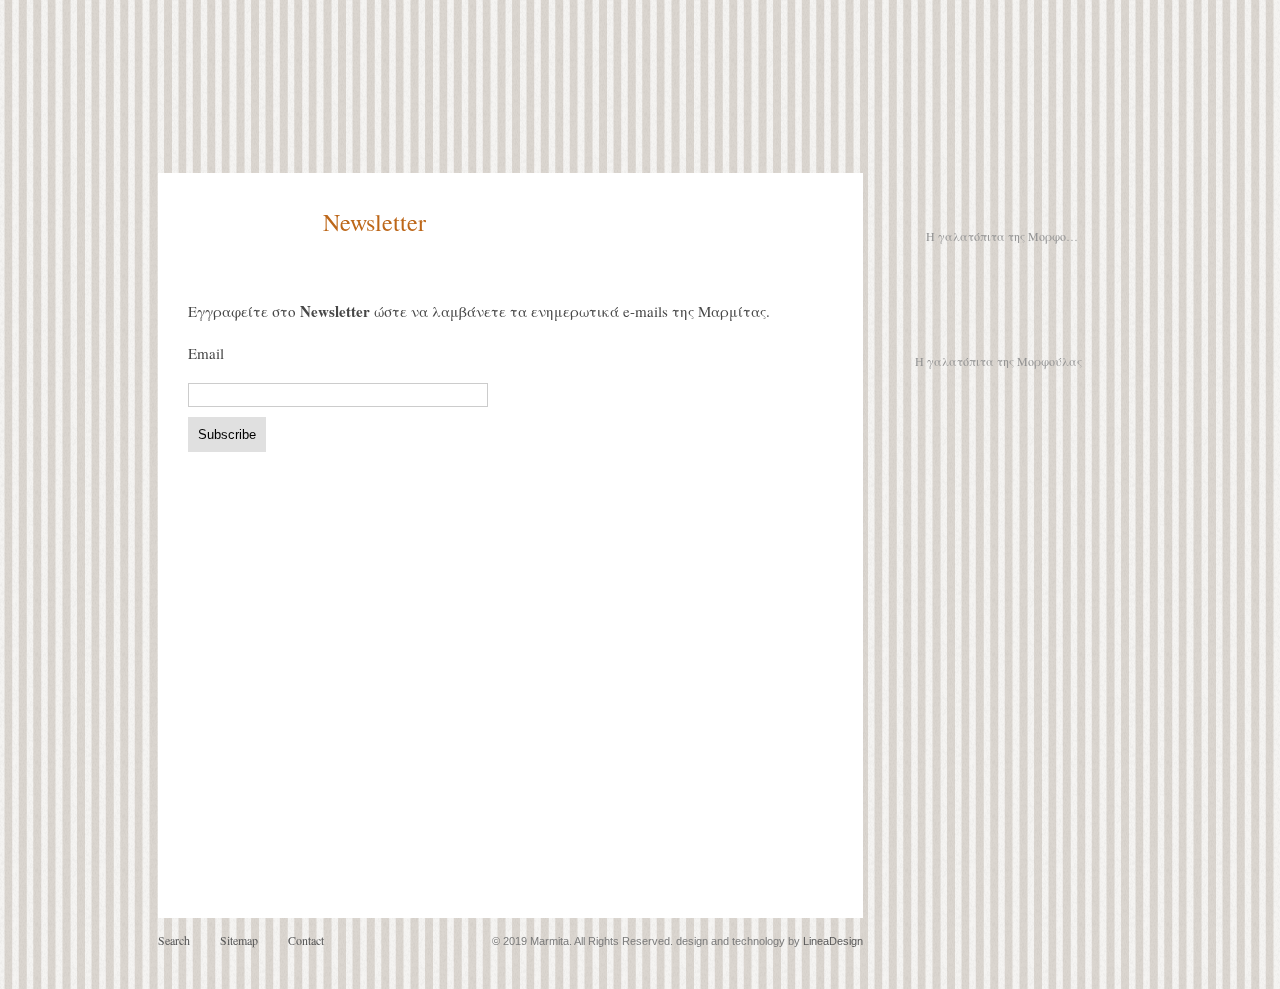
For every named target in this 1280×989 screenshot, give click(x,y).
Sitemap (239, 940)
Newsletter (999, 285)
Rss (1002, 203)
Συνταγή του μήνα (999, 334)
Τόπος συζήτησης (999, 439)
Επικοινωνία (999, 469)
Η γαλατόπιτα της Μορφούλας (1003, 236)
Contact (306, 940)
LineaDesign (833, 941)
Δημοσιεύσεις (999, 409)
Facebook (1030, 203)
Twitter (1060, 203)
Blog (949, 203)
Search (174, 940)
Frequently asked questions (1045, 494)
